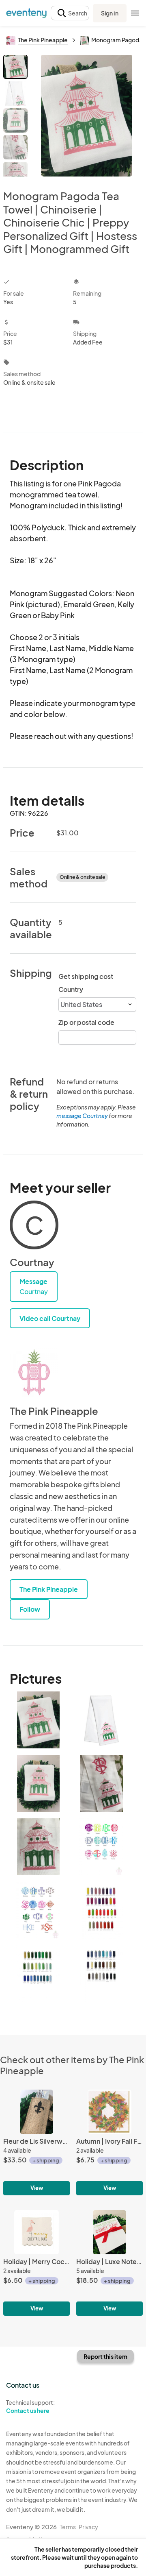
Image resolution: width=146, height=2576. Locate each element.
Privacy (88, 2527)
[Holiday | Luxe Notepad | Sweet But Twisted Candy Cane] (109, 2263)
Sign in (110, 13)
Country (71, 989)
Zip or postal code (86, 1022)
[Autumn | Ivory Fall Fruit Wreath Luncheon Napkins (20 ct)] (109, 2142)
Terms (68, 2527)
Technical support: (30, 2407)
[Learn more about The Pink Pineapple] (34, 1372)
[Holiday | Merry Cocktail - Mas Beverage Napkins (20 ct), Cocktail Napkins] (36, 2263)
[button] (70, 13)
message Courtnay (82, 1116)
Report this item (105, 2356)
